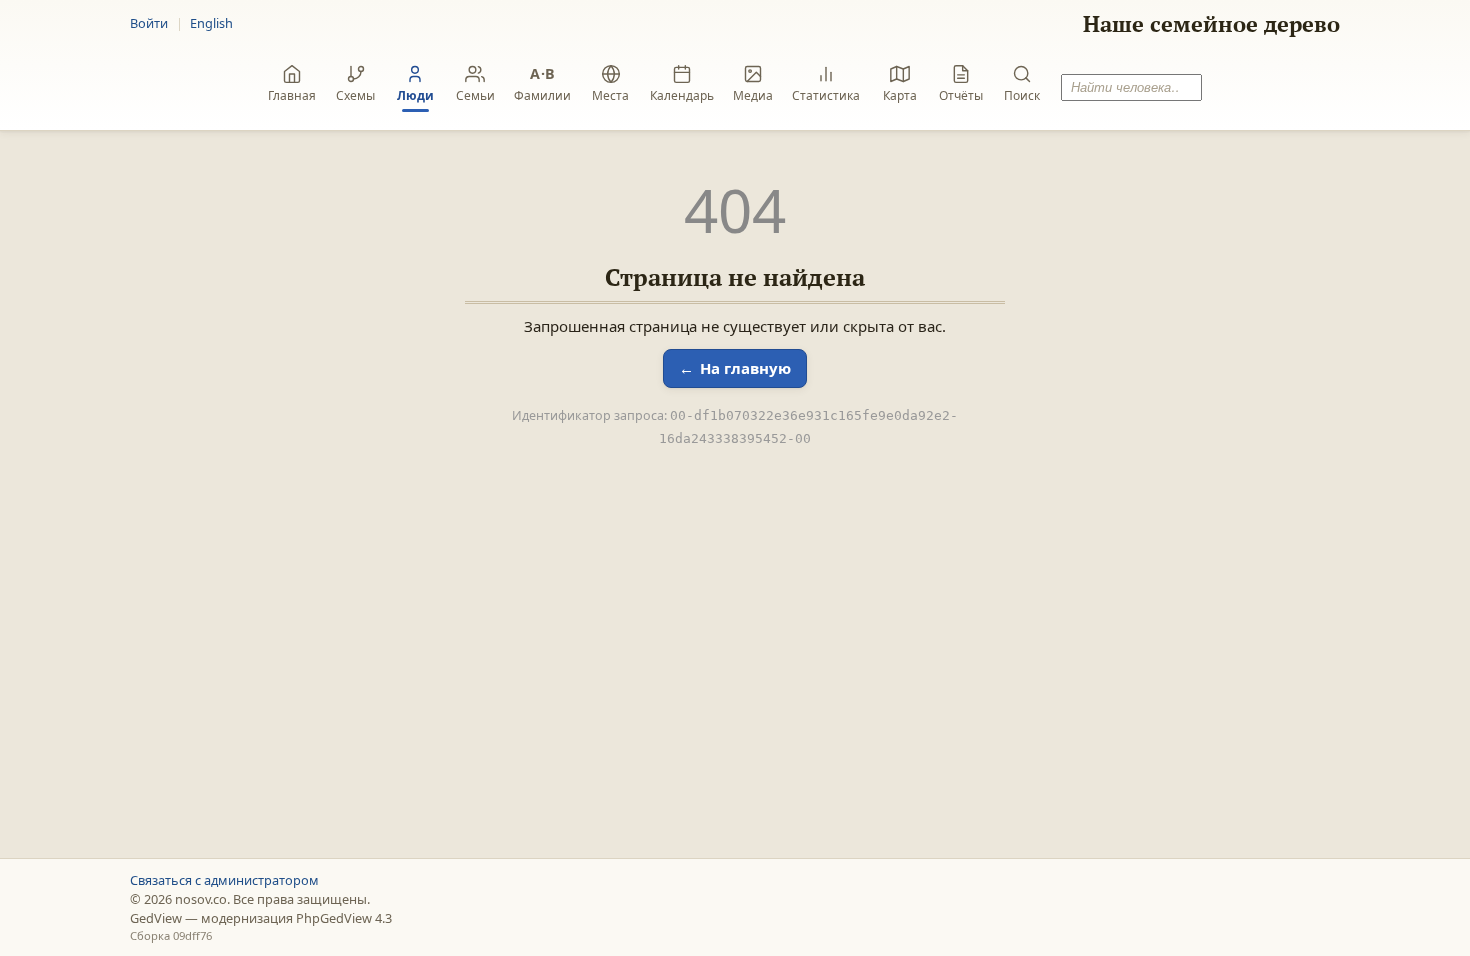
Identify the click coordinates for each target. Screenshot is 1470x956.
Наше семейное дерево (1211, 23)
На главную (745, 368)
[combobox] (1131, 87)
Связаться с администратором (224, 880)
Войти (149, 23)
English (211, 23)
